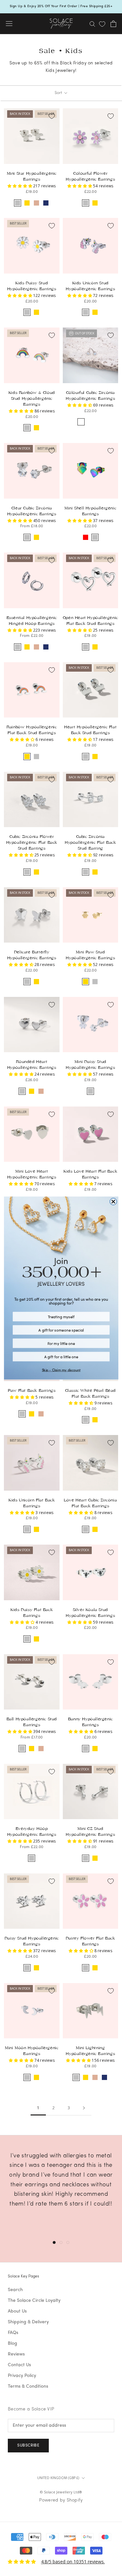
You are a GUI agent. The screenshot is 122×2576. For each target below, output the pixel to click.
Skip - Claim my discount (61, 1370)
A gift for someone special (61, 1330)
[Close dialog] (113, 1201)
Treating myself (61, 1317)
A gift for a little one (61, 1357)
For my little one (61, 1343)
